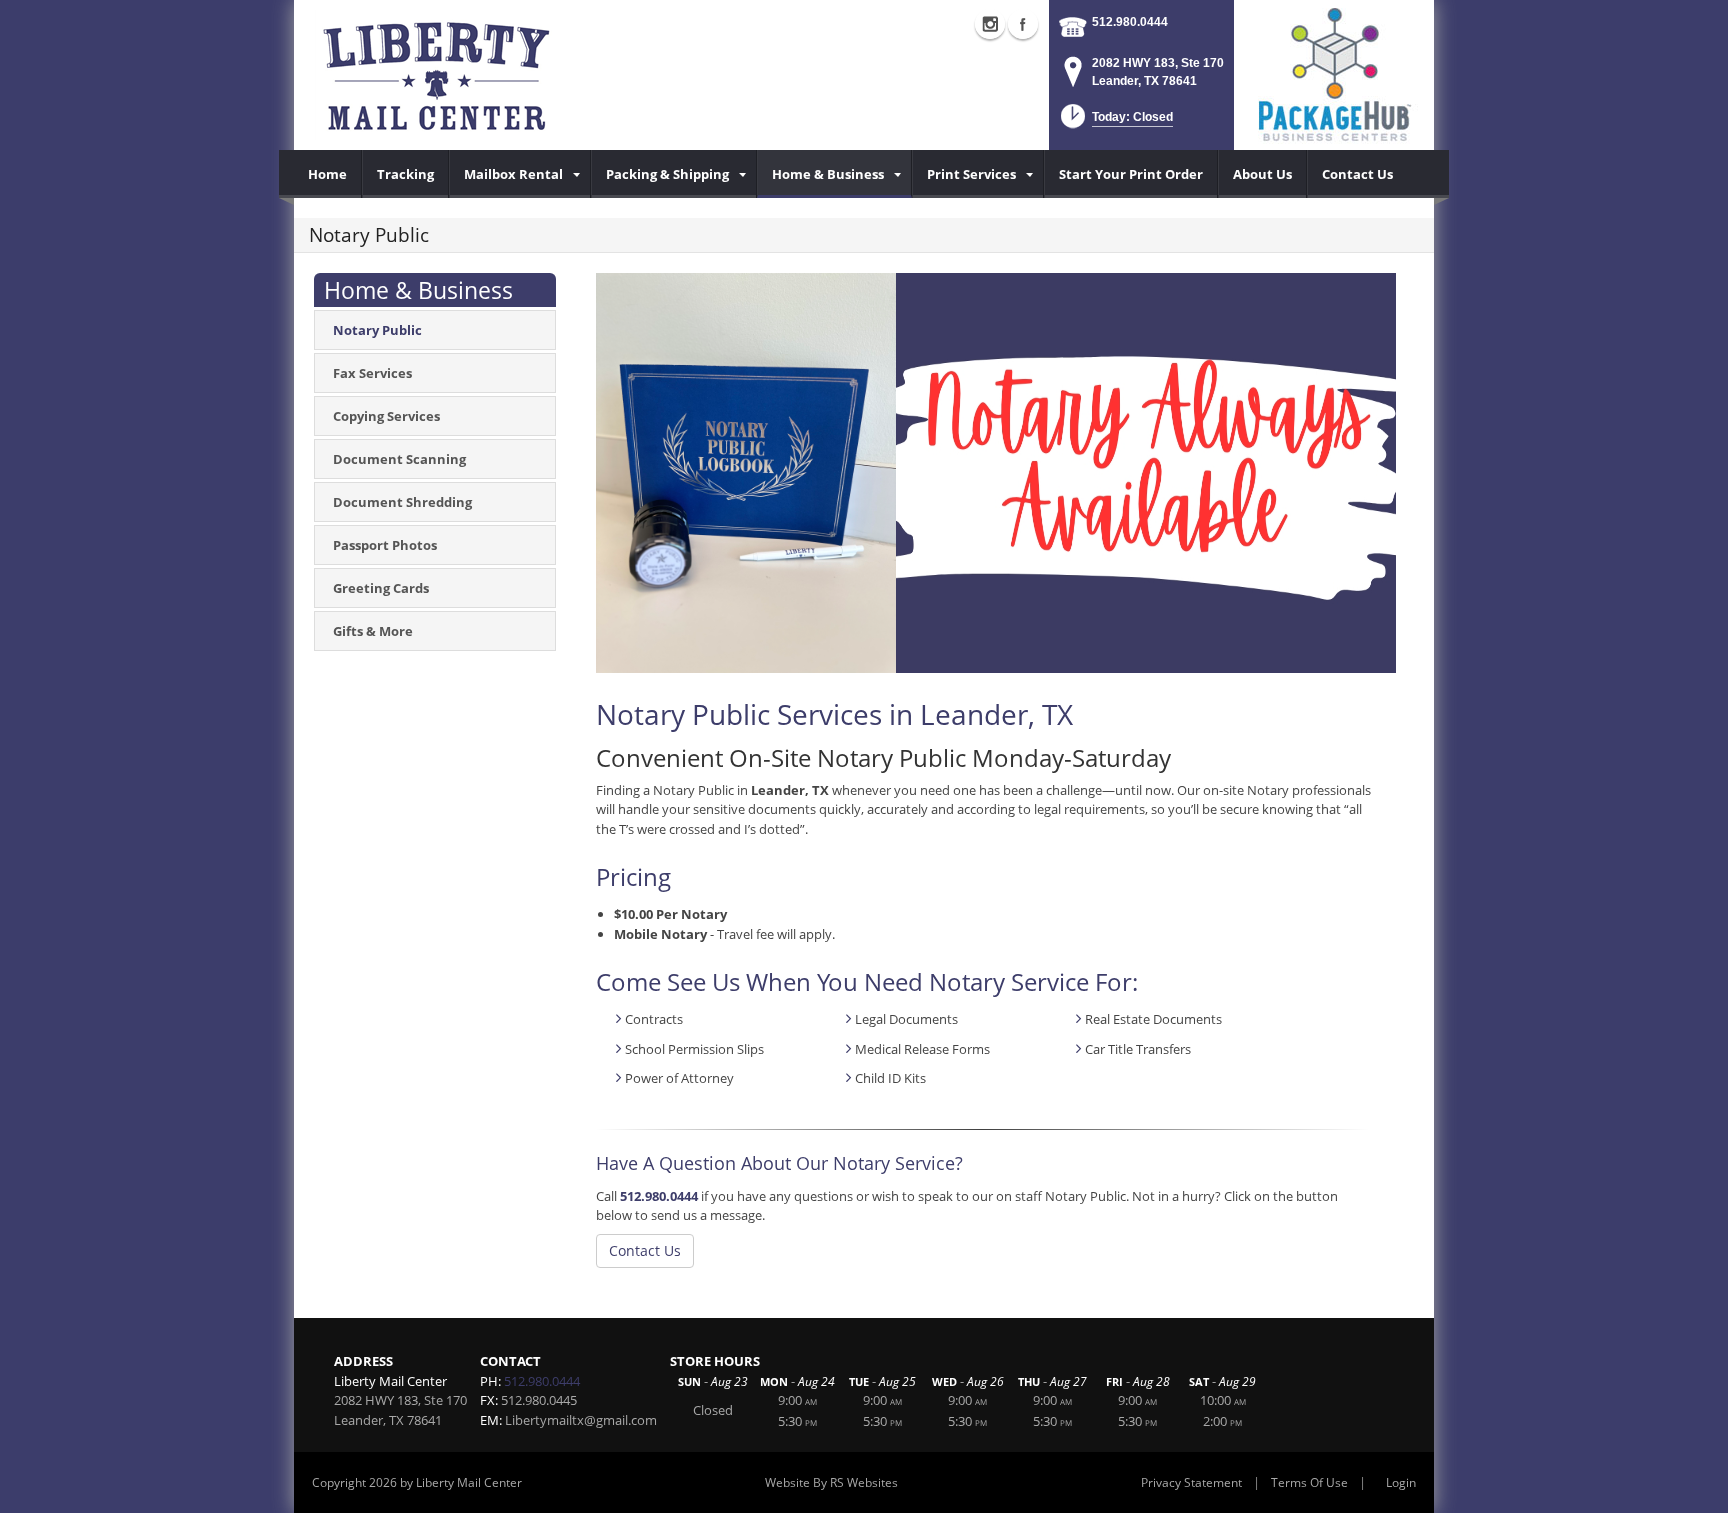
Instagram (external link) (990, 24)
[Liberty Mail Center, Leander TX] (534, 75)
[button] (1115, 122)
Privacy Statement (1191, 1482)
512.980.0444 (1130, 22)
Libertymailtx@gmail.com (581, 1420)
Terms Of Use (1309, 1482)
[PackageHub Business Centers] (1334, 73)
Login (1401, 1482)
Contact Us (645, 1250)
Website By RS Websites (831, 1482)
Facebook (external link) (1023, 24)
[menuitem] (328, 174)
